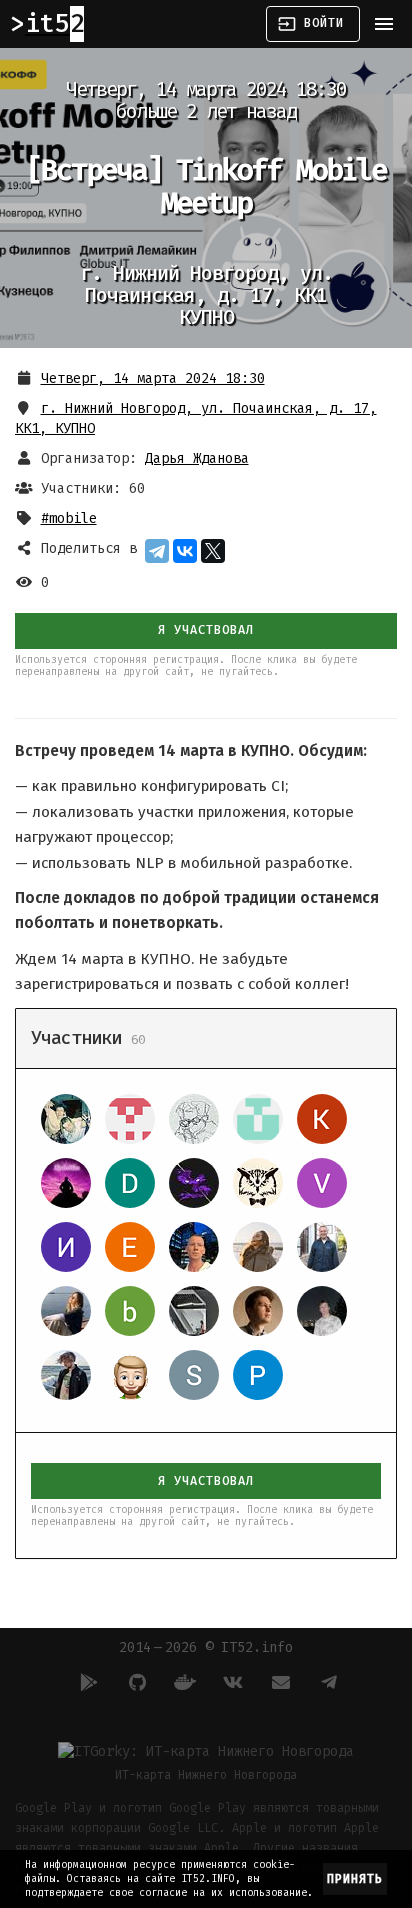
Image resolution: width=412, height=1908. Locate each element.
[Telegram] (157, 551)
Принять (355, 1879)
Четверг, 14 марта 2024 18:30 (153, 378)
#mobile (69, 518)
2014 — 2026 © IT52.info (206, 1647)
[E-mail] (278, 1682)
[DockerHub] (182, 1682)
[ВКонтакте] (185, 551)
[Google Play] (86, 1682)
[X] (213, 551)
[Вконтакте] (230, 1682)
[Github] (134, 1682)
